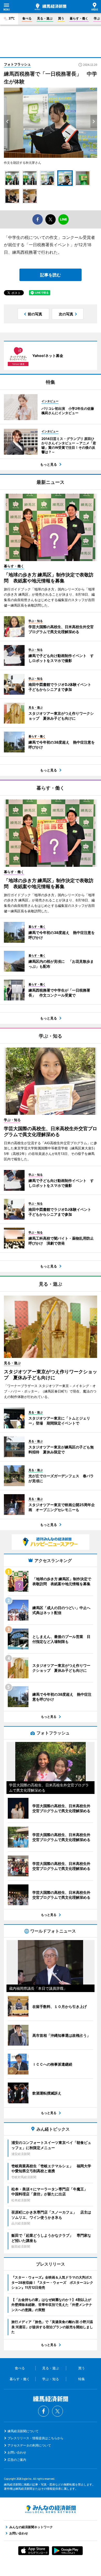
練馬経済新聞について (23, 2431)
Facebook (44, 2411)
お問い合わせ (17, 2452)
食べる (27, 18)
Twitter (57, 2411)
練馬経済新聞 (51, 7)
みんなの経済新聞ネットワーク (51, 2509)
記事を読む (51, 275)
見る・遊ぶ (45, 18)
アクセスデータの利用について (29, 2445)
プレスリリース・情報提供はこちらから (35, 2438)
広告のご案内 (17, 2460)
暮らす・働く (79, 18)
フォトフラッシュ (17, 64)
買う (61, 18)
